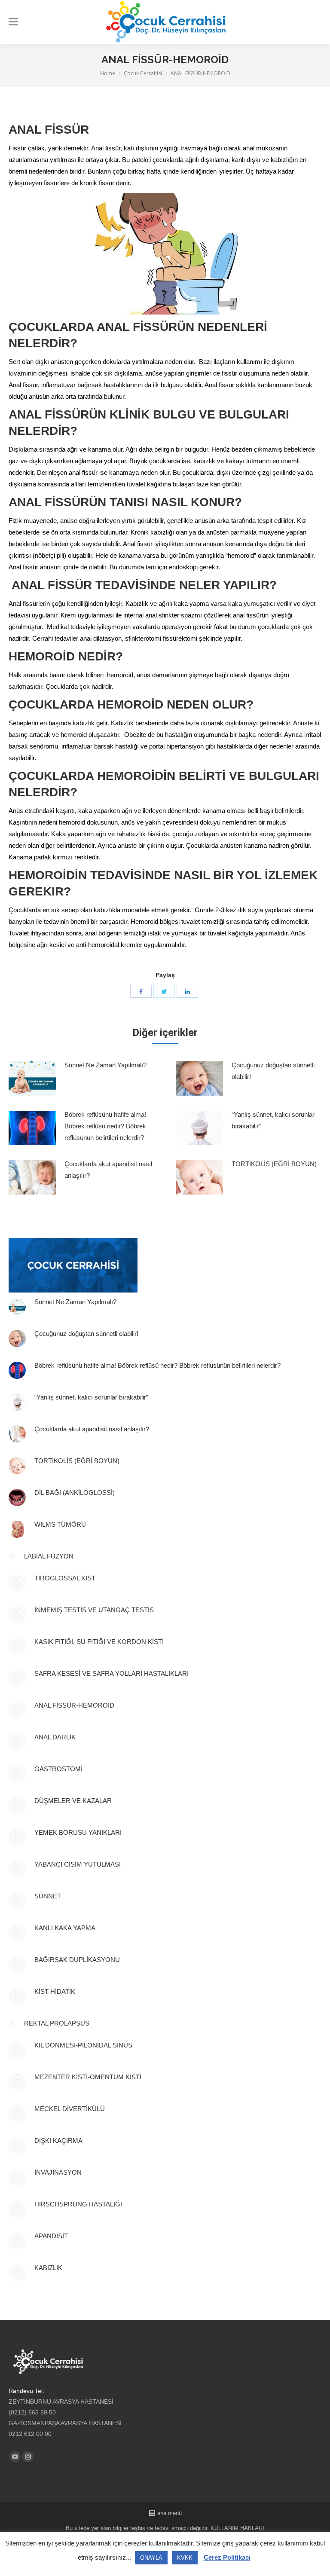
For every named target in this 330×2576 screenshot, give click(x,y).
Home (108, 73)
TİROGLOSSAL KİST (66, 1578)
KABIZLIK (48, 2268)
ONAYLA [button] (151, 2558)
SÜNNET (48, 1896)
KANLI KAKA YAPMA (65, 1928)
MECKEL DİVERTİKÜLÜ (70, 2109)
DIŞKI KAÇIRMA (58, 2141)
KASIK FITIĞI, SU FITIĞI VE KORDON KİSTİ (99, 1642)
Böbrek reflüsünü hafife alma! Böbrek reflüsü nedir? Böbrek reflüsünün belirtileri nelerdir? (105, 1126)
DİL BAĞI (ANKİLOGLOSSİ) (75, 1493)
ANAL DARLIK (55, 1737)
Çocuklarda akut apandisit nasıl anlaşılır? (108, 1170)
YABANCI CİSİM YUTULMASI (78, 1864)
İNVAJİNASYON (58, 2172)
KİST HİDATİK (55, 1991)
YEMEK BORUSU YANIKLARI (78, 1832)
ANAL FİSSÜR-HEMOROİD (74, 1705)
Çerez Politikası (227, 2557)
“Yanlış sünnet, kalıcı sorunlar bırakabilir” (273, 1120)
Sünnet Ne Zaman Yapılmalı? (105, 1065)
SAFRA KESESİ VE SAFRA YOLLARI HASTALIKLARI (112, 1673)
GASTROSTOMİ (58, 1769)
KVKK (185, 2558)
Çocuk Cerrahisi (143, 73)
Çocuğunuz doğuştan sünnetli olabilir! (273, 1071)
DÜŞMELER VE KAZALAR (73, 1801)
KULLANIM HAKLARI (237, 2528)
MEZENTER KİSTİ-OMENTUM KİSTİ (88, 2077)
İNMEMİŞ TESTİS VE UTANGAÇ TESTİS (94, 1610)
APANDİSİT (51, 2236)
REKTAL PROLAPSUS (57, 2023)
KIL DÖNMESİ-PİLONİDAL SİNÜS (83, 2045)
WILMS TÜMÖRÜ (60, 1524)
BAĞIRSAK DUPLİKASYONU (77, 1960)
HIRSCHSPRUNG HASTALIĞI (78, 2204)
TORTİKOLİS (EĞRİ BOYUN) (274, 1164)
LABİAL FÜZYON (49, 1556)
